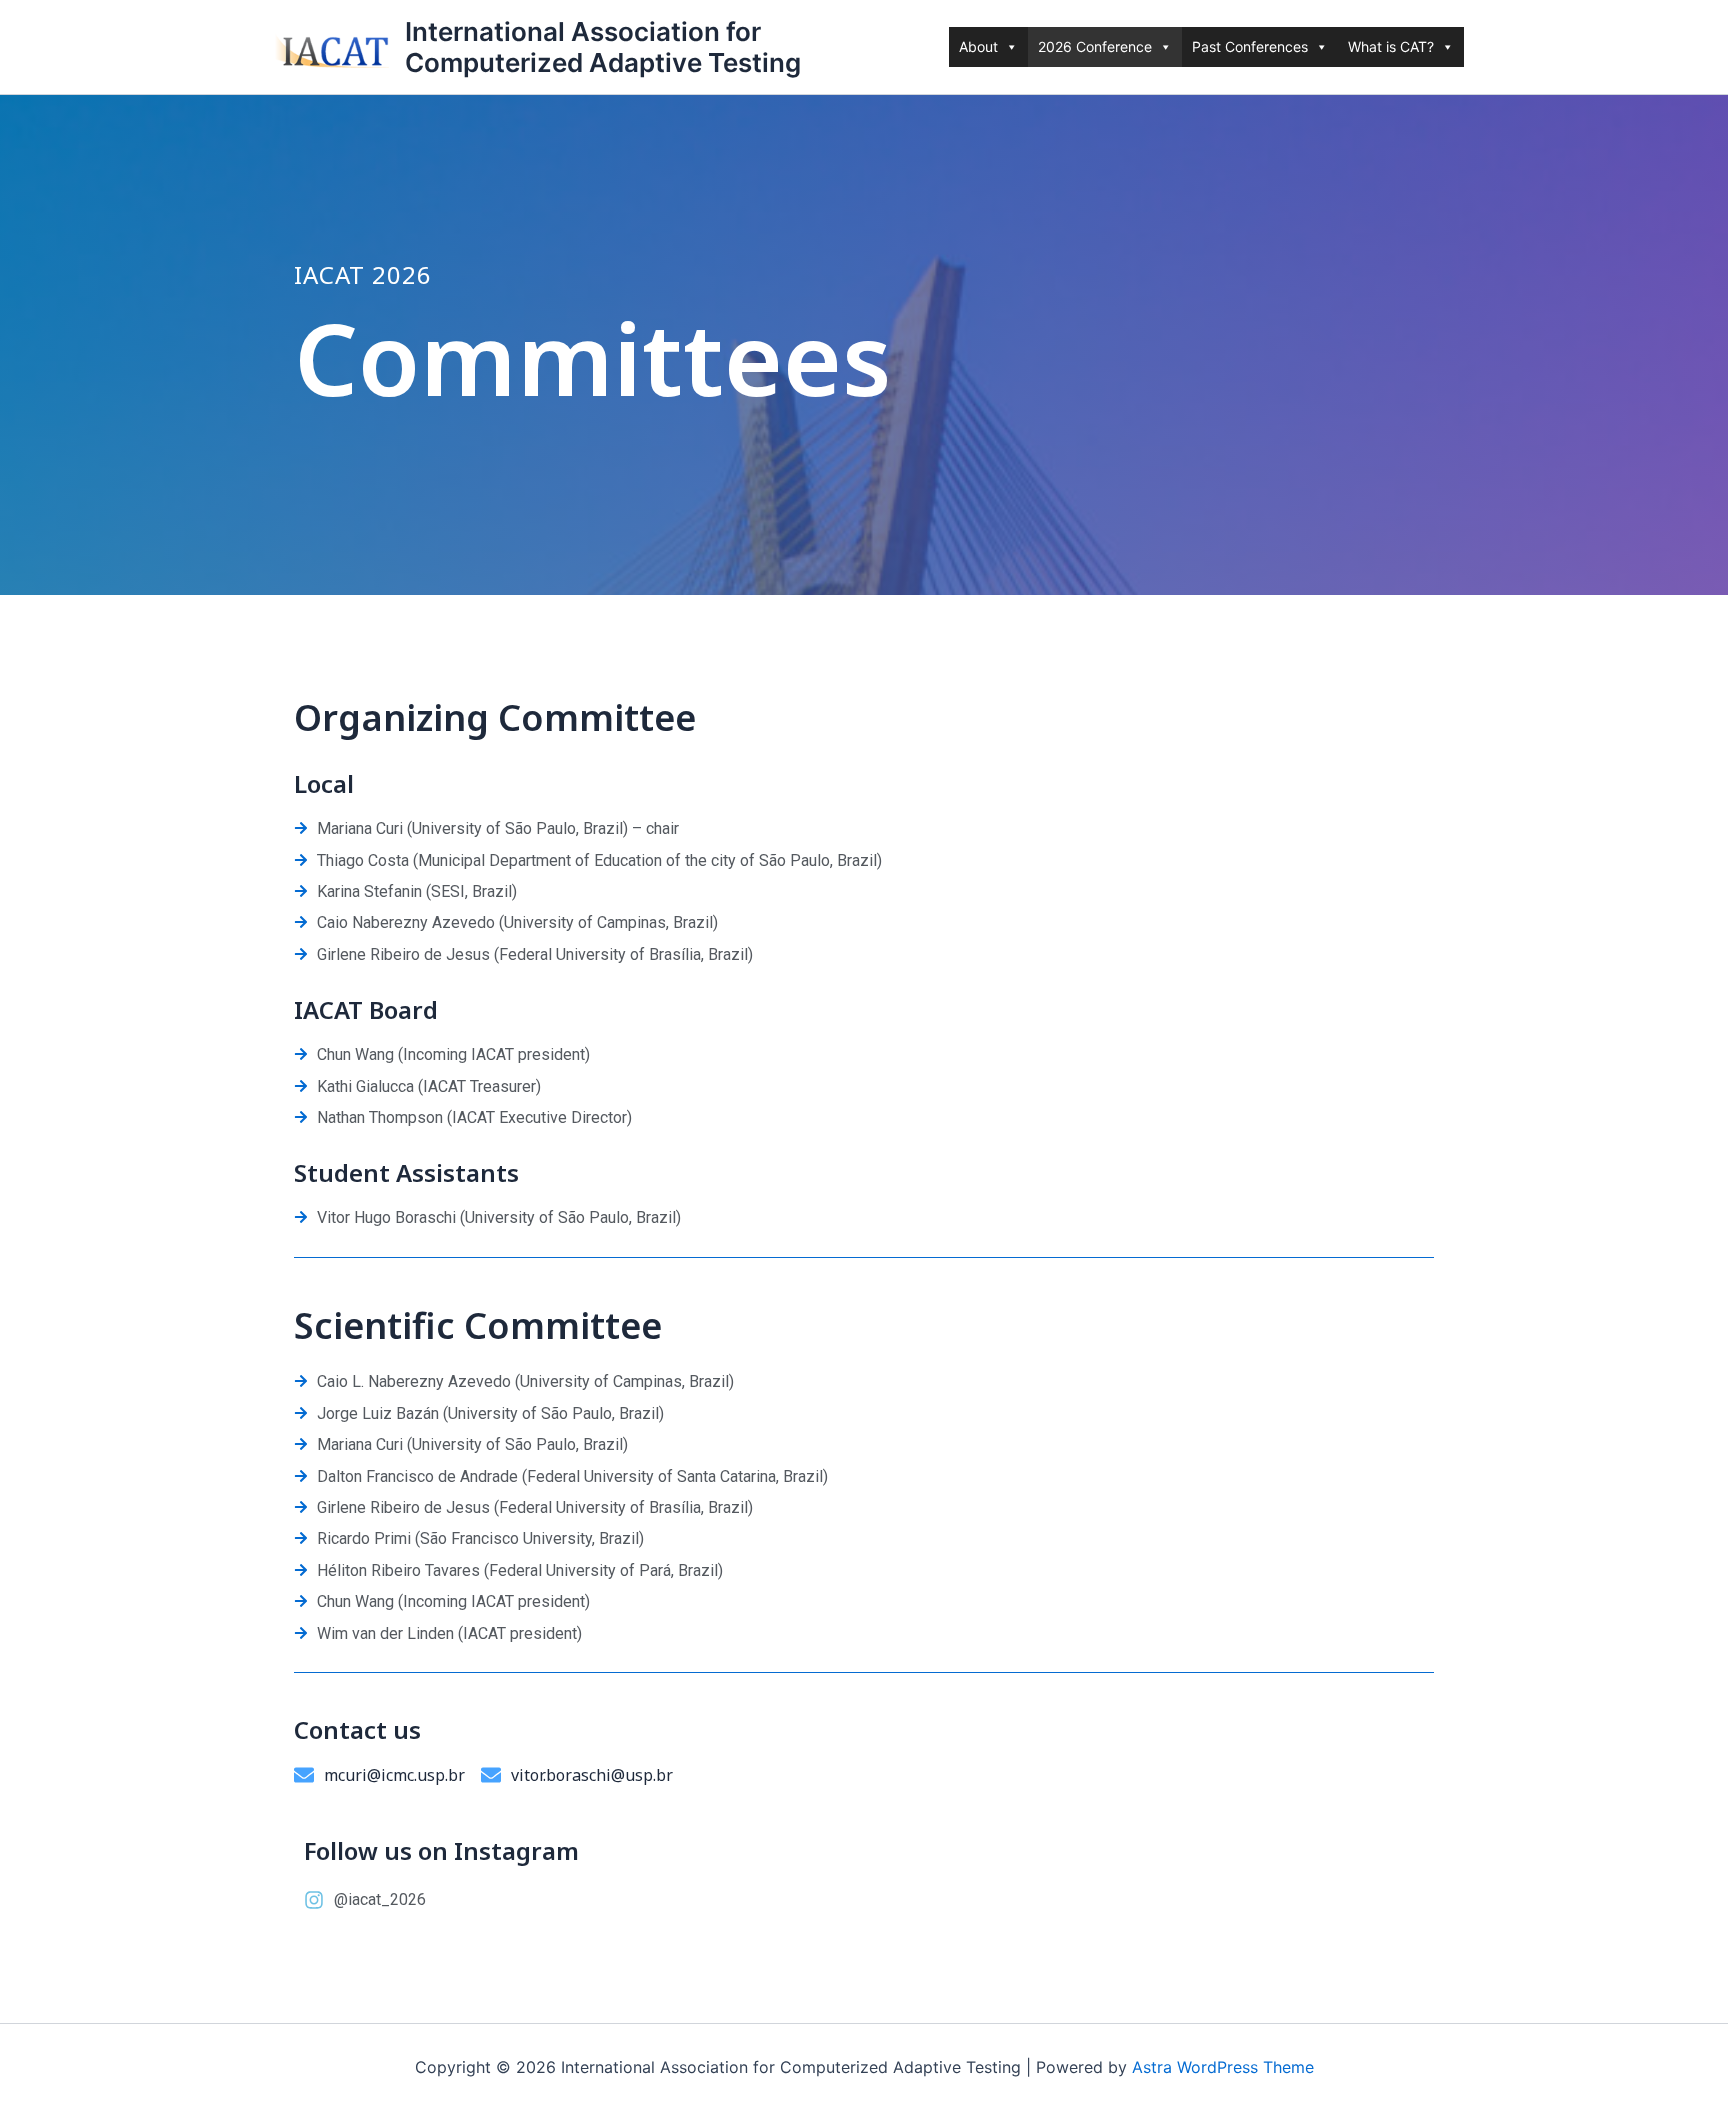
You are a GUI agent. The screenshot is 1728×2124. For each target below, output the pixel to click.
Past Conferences (1250, 46)
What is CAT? (1391, 46)
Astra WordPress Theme (1223, 2067)
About (978, 46)
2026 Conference (1095, 46)
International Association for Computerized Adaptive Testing (603, 47)
